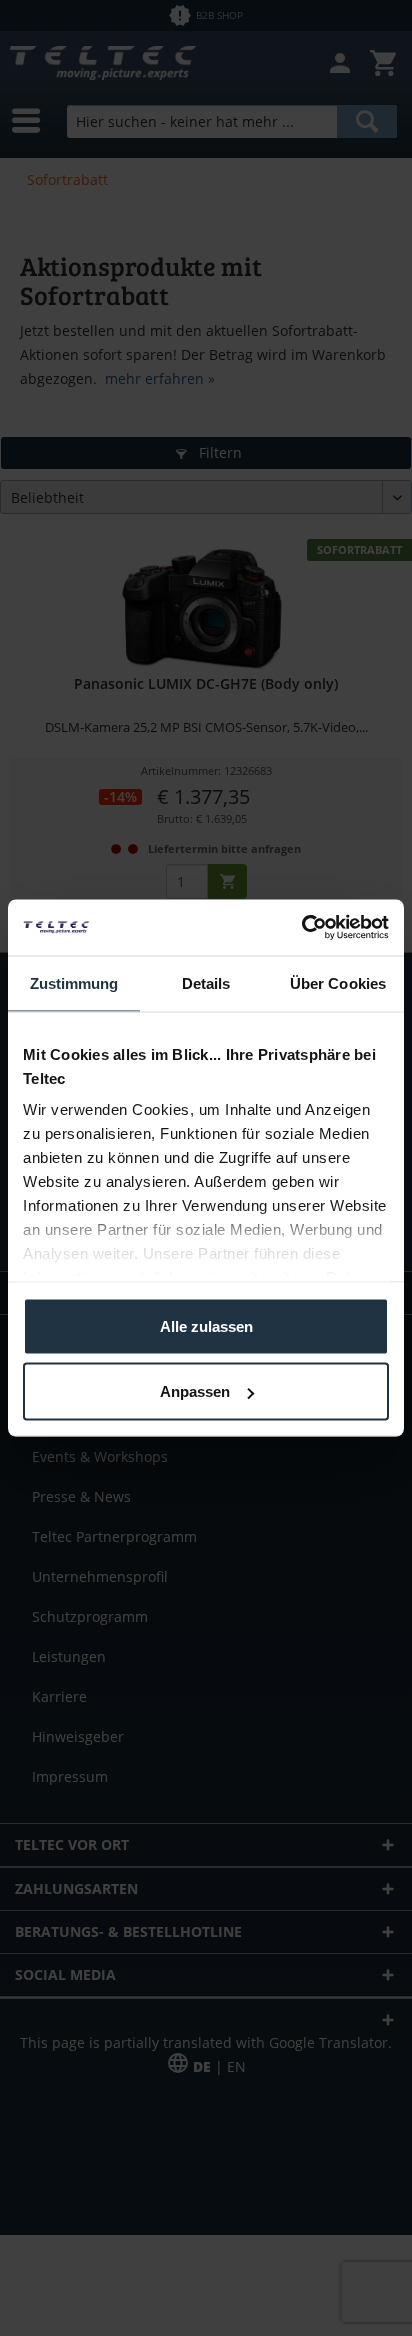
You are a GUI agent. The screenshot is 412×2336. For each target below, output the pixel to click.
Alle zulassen (206, 1325)
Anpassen (195, 1391)
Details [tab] (206, 982)
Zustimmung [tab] (74, 982)
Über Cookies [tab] (338, 982)
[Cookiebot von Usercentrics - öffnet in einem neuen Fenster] (301, 928)
